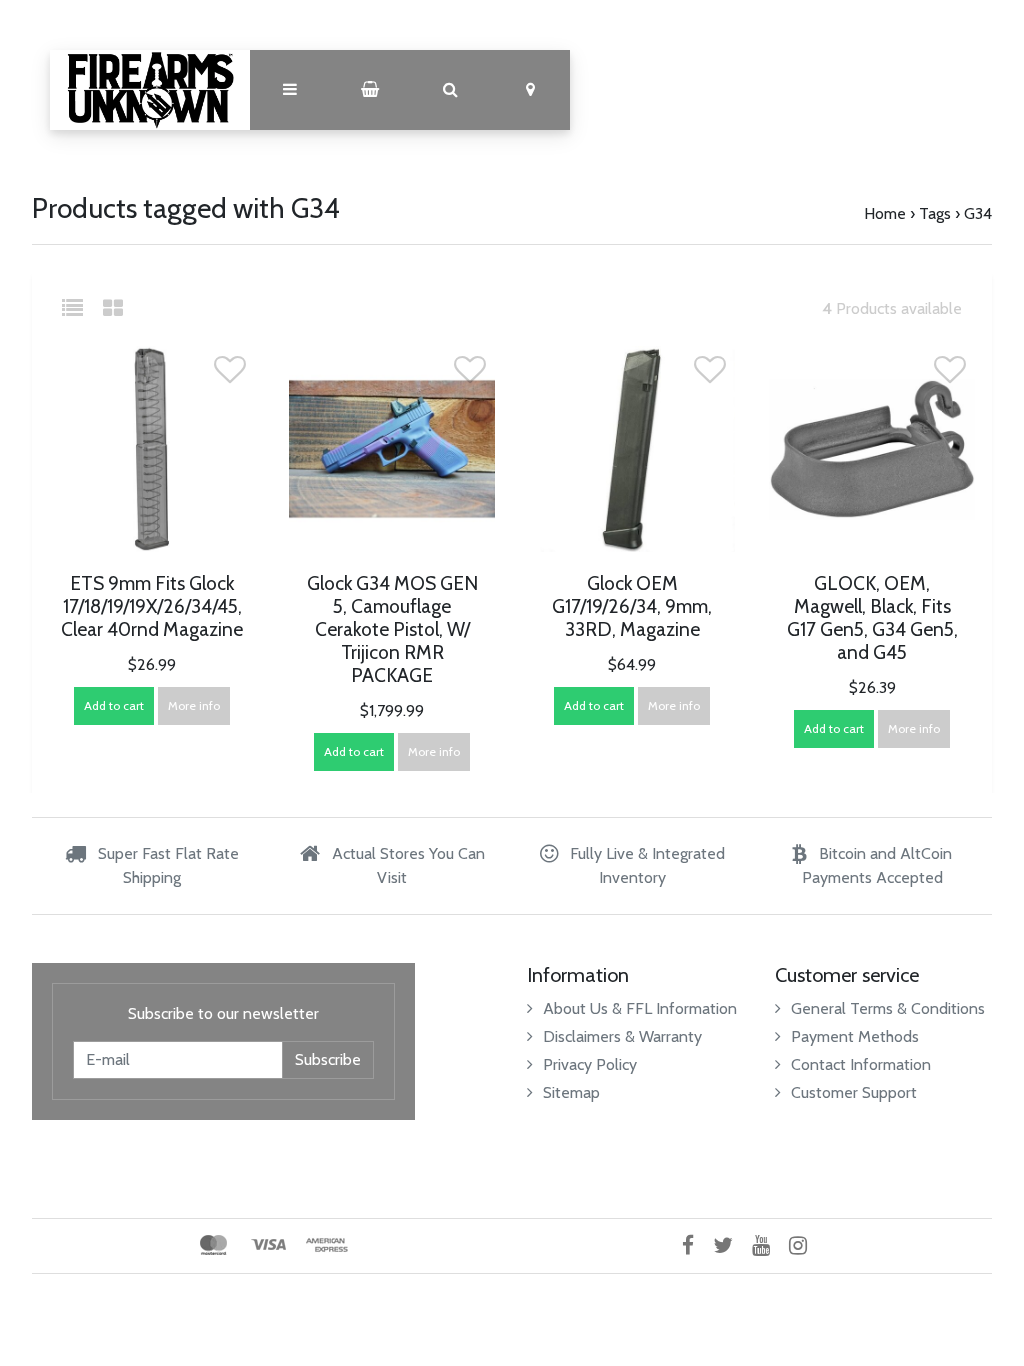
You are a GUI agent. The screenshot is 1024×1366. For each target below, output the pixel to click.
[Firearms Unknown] (150, 90)
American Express (327, 1245)
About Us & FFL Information (640, 1008)
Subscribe (328, 1059)
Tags (935, 213)
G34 (978, 213)
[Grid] (113, 308)
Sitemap (571, 1092)
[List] (80, 308)
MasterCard (213, 1245)
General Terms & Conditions (888, 1008)
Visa (268, 1245)
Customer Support (854, 1092)
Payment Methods (855, 1036)
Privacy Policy (590, 1064)
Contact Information (861, 1064)
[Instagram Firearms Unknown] (805, 1245)
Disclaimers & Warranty (622, 1036)
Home (885, 213)
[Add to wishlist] (230, 375)
